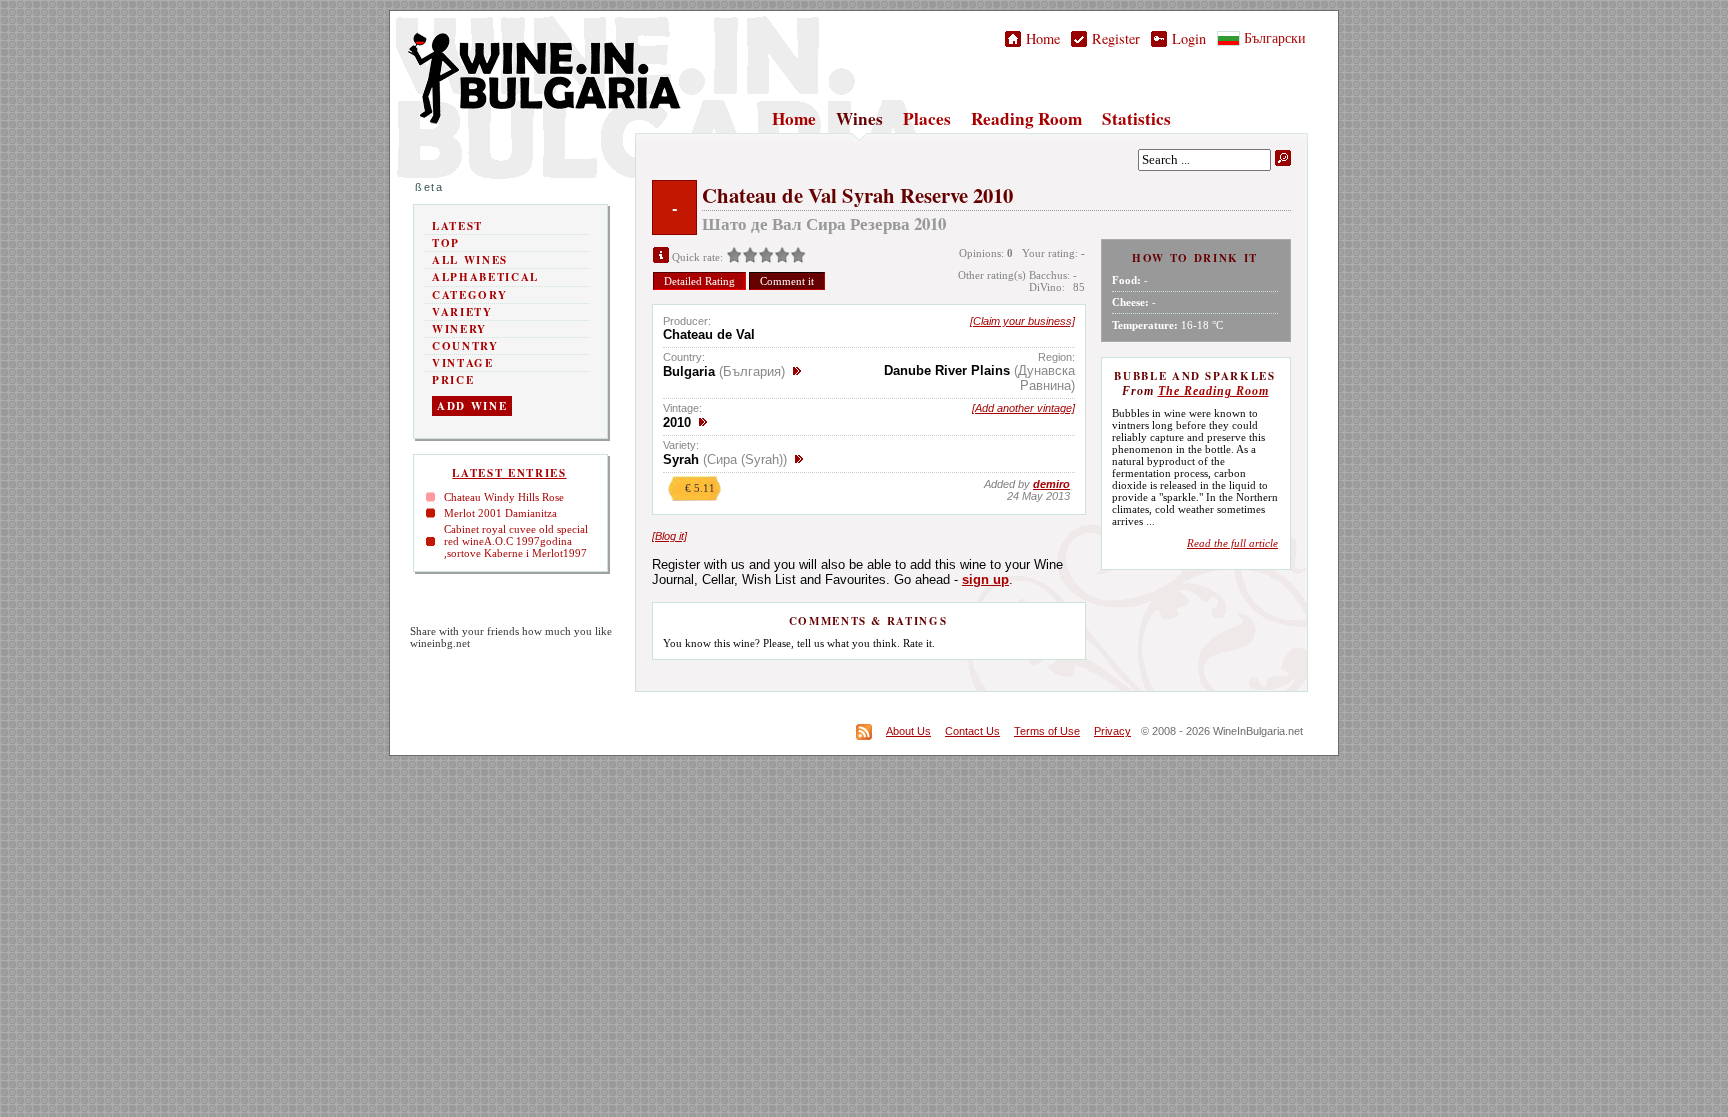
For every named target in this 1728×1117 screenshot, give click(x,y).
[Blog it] (669, 536)
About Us (908, 731)
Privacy (1112, 731)
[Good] (766, 257)
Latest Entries (509, 473)
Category (469, 295)
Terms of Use (1047, 731)
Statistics (1136, 118)
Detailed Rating (699, 281)
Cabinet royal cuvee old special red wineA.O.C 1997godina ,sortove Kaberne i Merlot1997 (516, 541)
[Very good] (782, 257)
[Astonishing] (798, 257)
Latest (457, 226)
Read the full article (1232, 543)
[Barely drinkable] (734, 257)
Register (1113, 38)
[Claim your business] (1022, 321)
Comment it (787, 281)
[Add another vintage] (1023, 408)
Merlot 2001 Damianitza (500, 513)
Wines (859, 118)
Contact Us (972, 731)
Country (465, 346)
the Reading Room (1213, 391)
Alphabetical (485, 277)
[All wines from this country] (797, 371)
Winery (459, 329)
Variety (462, 312)
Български (1273, 37)
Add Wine (472, 406)
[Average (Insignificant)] (750, 257)
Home (1040, 38)
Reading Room (1026, 118)
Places (927, 118)
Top (446, 243)
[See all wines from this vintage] (703, 422)
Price (453, 380)
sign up (985, 579)
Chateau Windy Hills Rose (504, 497)
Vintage (463, 363)
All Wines (470, 260)
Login (1186, 38)
